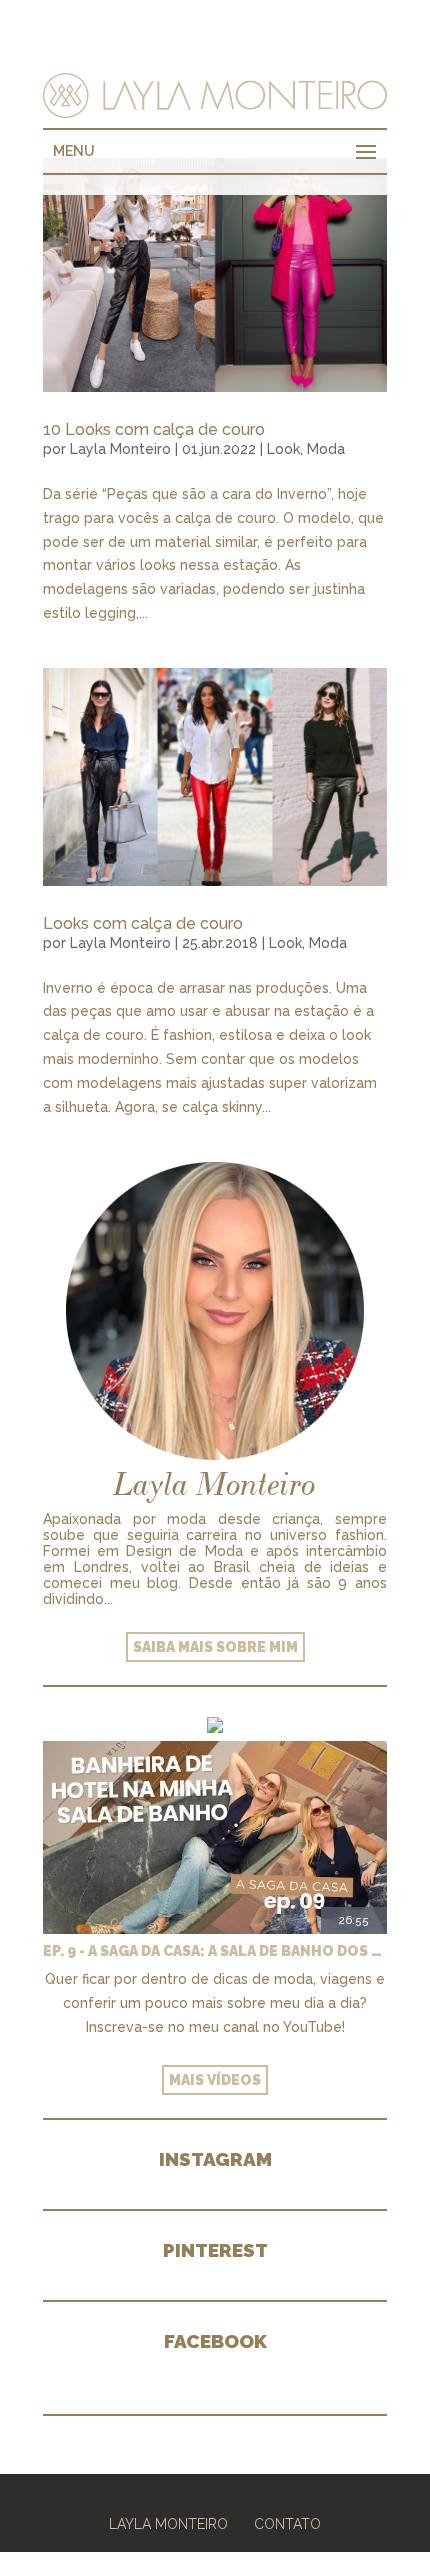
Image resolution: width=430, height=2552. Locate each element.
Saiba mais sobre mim (215, 1647)
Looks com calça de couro (143, 923)
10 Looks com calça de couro (154, 429)
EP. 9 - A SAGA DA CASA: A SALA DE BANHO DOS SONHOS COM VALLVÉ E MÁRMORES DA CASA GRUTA (215, 1951)
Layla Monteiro (120, 449)
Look (283, 449)
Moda (326, 449)
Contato (287, 2524)
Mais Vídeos (215, 2080)
